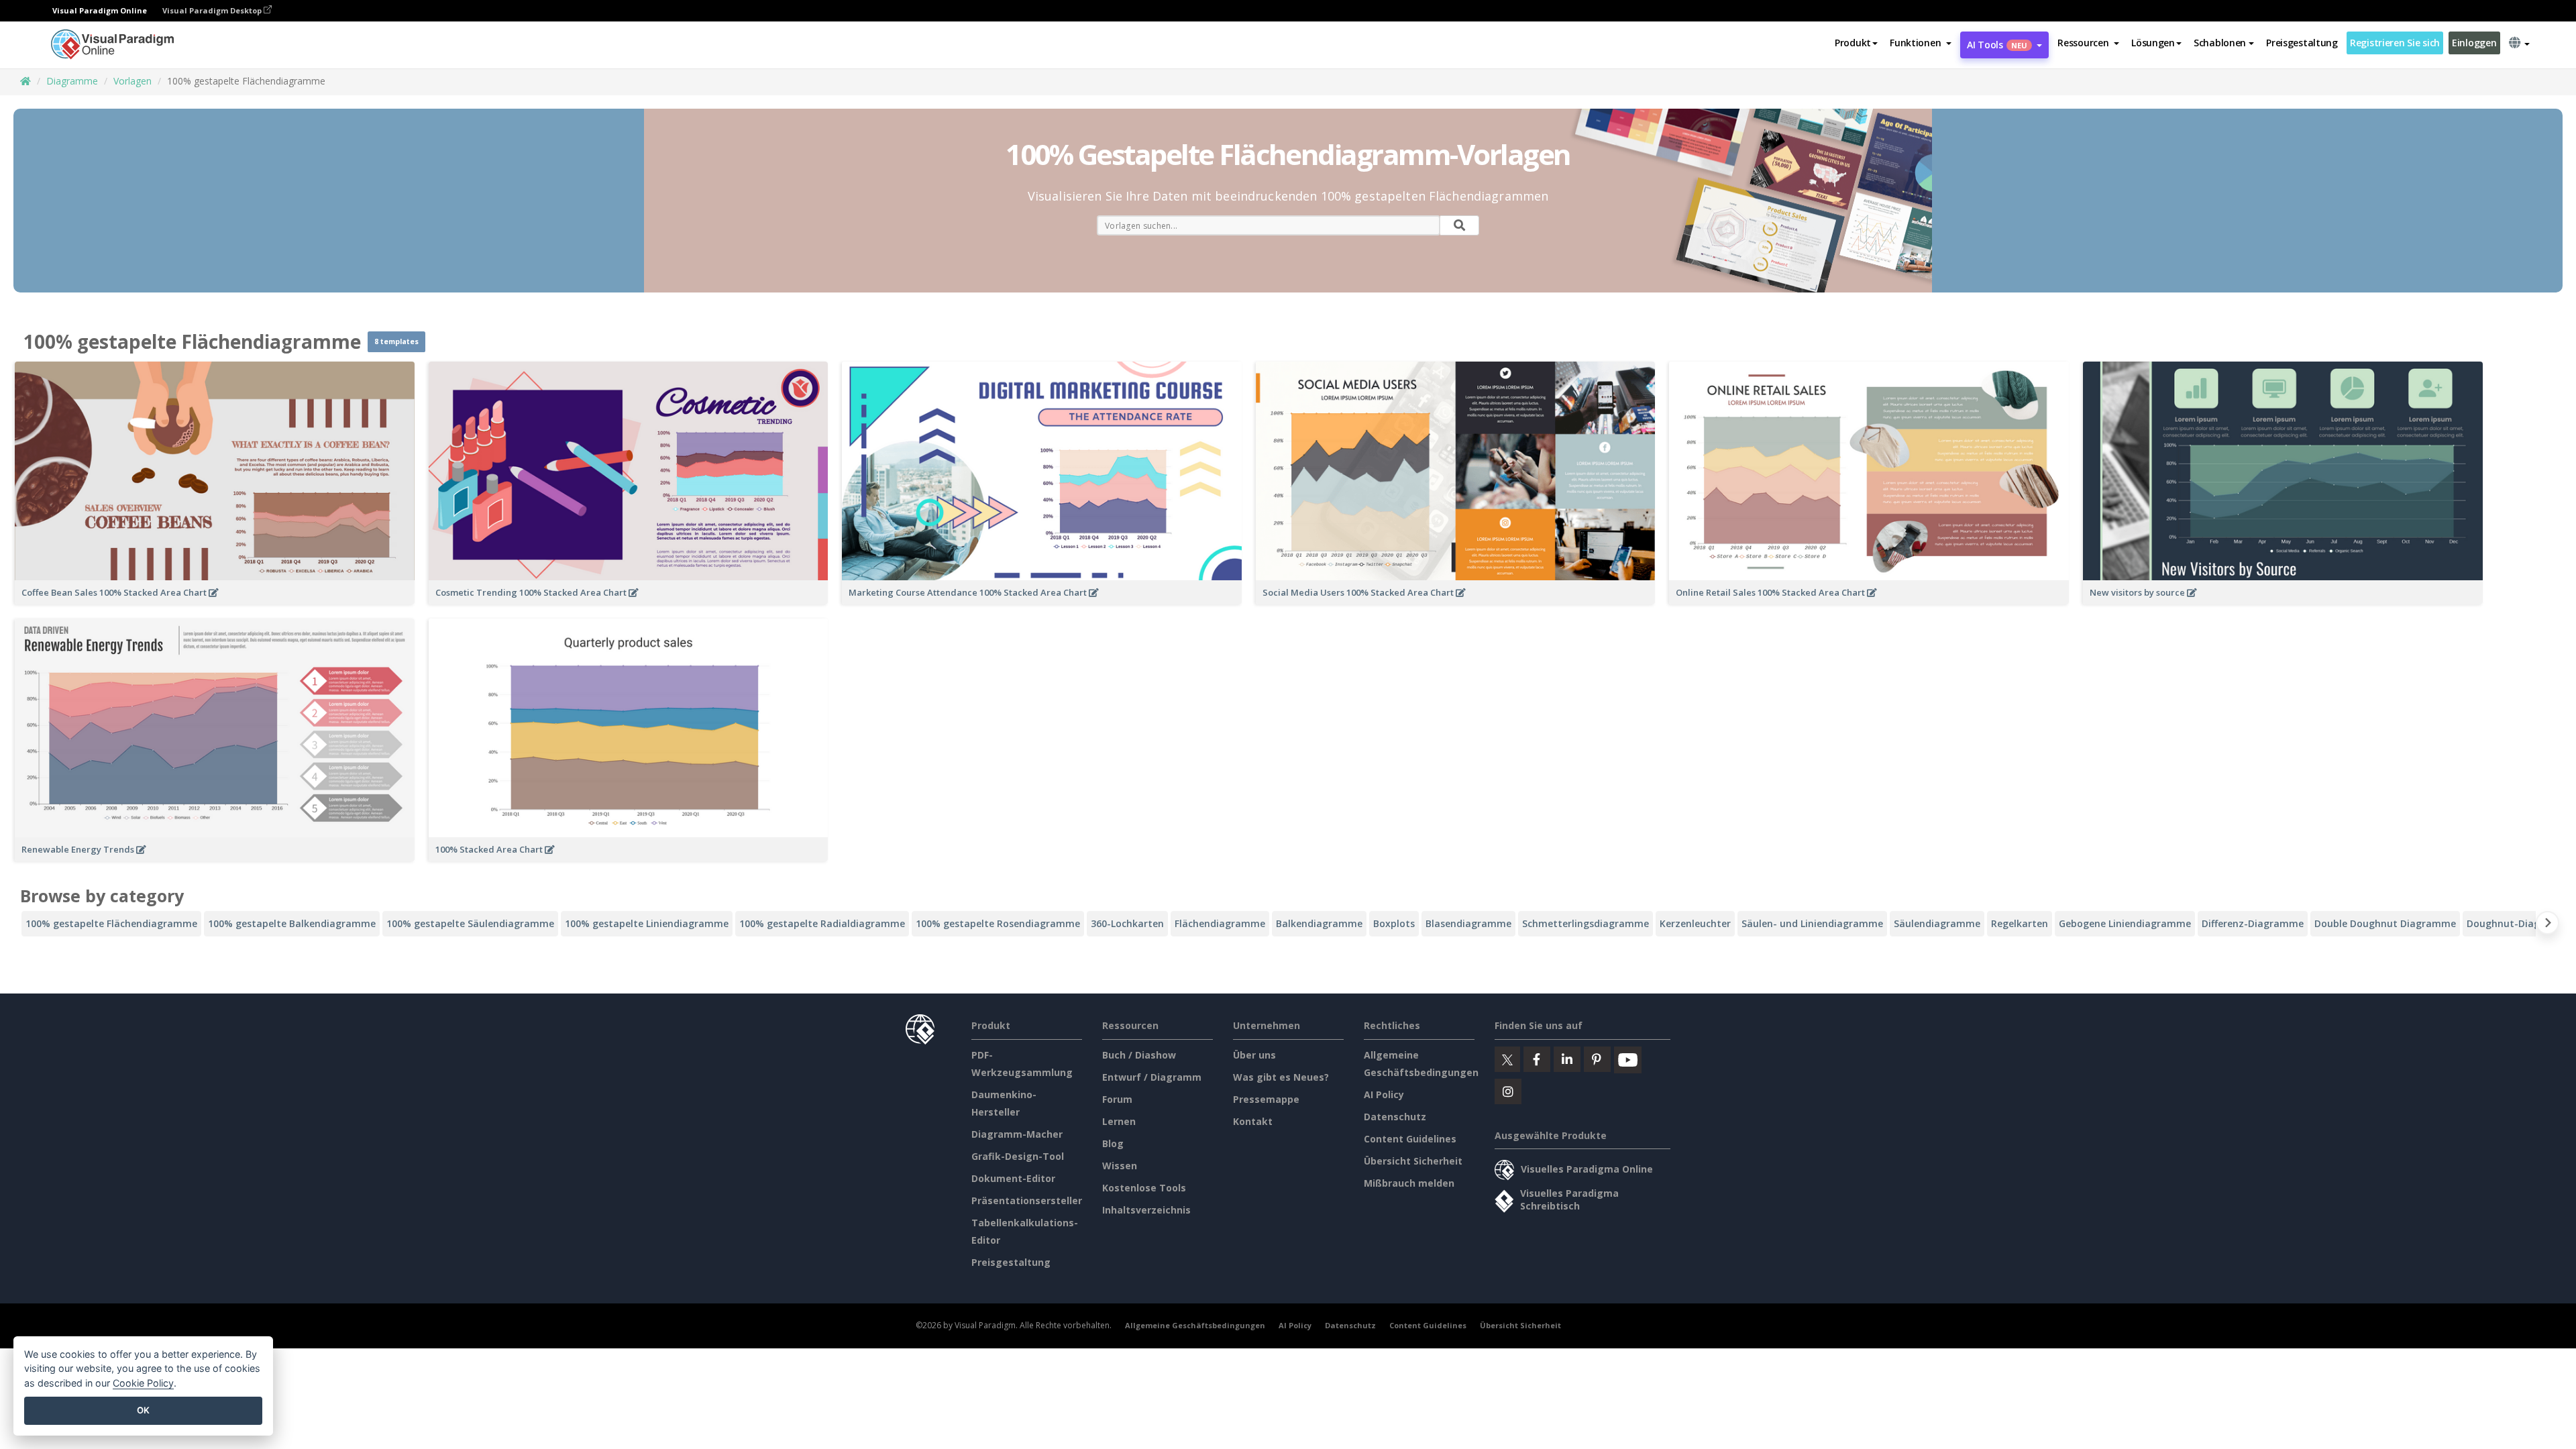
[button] (1921, 43)
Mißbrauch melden (1409, 1183)
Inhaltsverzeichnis (1146, 1210)
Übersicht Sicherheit (1413, 1161)
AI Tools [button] (1997, 45)
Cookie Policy (143, 1383)
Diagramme (72, 81)
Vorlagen (132, 81)
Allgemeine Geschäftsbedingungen (1195, 1325)
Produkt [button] (1853, 43)
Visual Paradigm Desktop (213, 10)
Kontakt (1253, 1121)
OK (143, 1410)
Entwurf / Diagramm (1152, 1077)
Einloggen (2474, 43)
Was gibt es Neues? (1281, 1077)
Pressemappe (1266, 1099)
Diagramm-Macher (1017, 1134)
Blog (1113, 1143)
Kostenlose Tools (1144, 1188)
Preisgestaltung (2302, 43)
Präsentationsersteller (1027, 1200)
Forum (1117, 1099)
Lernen (1119, 1121)
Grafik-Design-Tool (1018, 1156)
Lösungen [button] (2153, 43)
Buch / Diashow (1139, 1055)
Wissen (1120, 1166)
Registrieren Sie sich (2395, 43)
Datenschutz (1395, 1117)
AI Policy (1384, 1094)
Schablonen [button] (2220, 43)
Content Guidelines (1410, 1139)
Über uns (1254, 1055)
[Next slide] (2547, 925)
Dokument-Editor (1013, 1178)
